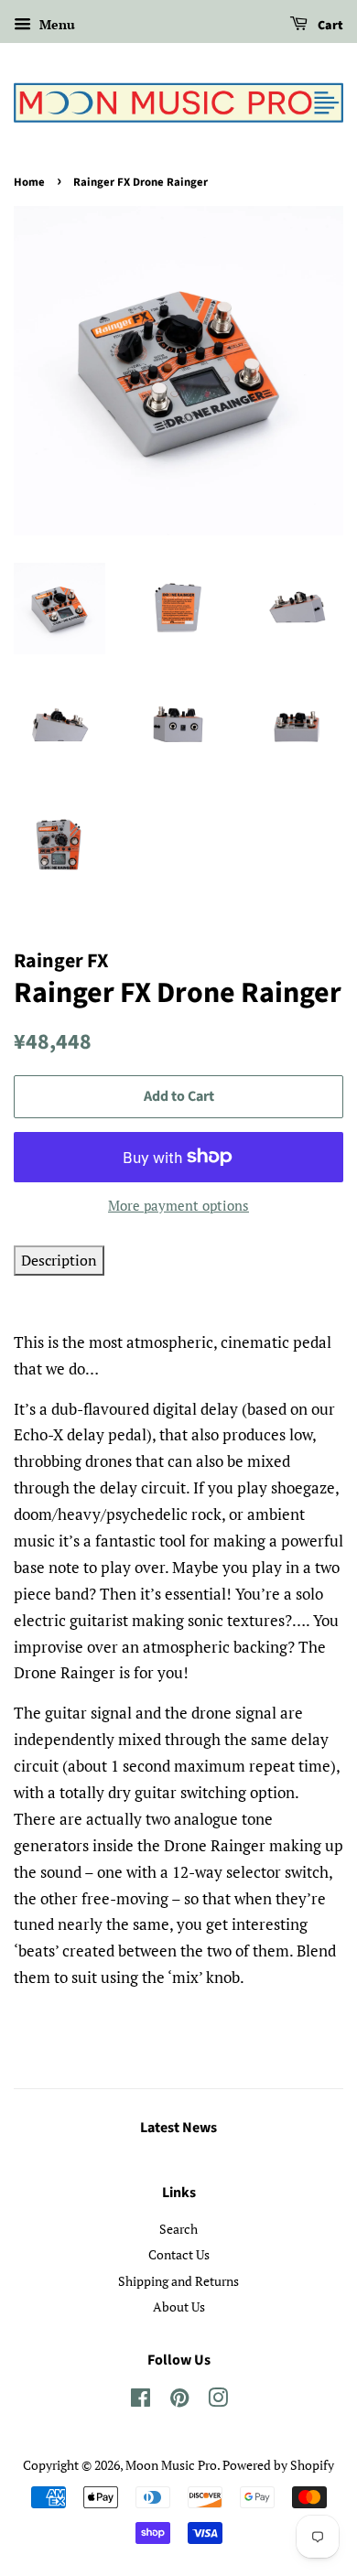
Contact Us (179, 2254)
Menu (55, 24)
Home (29, 182)
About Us (179, 2307)
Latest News (178, 2128)
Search (178, 2229)
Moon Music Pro (171, 2465)
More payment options (178, 1205)
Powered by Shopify (278, 2465)
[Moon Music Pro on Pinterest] (179, 2401)
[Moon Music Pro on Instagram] (218, 2401)
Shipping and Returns (178, 2281)
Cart (329, 26)
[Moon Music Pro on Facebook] (141, 2401)
